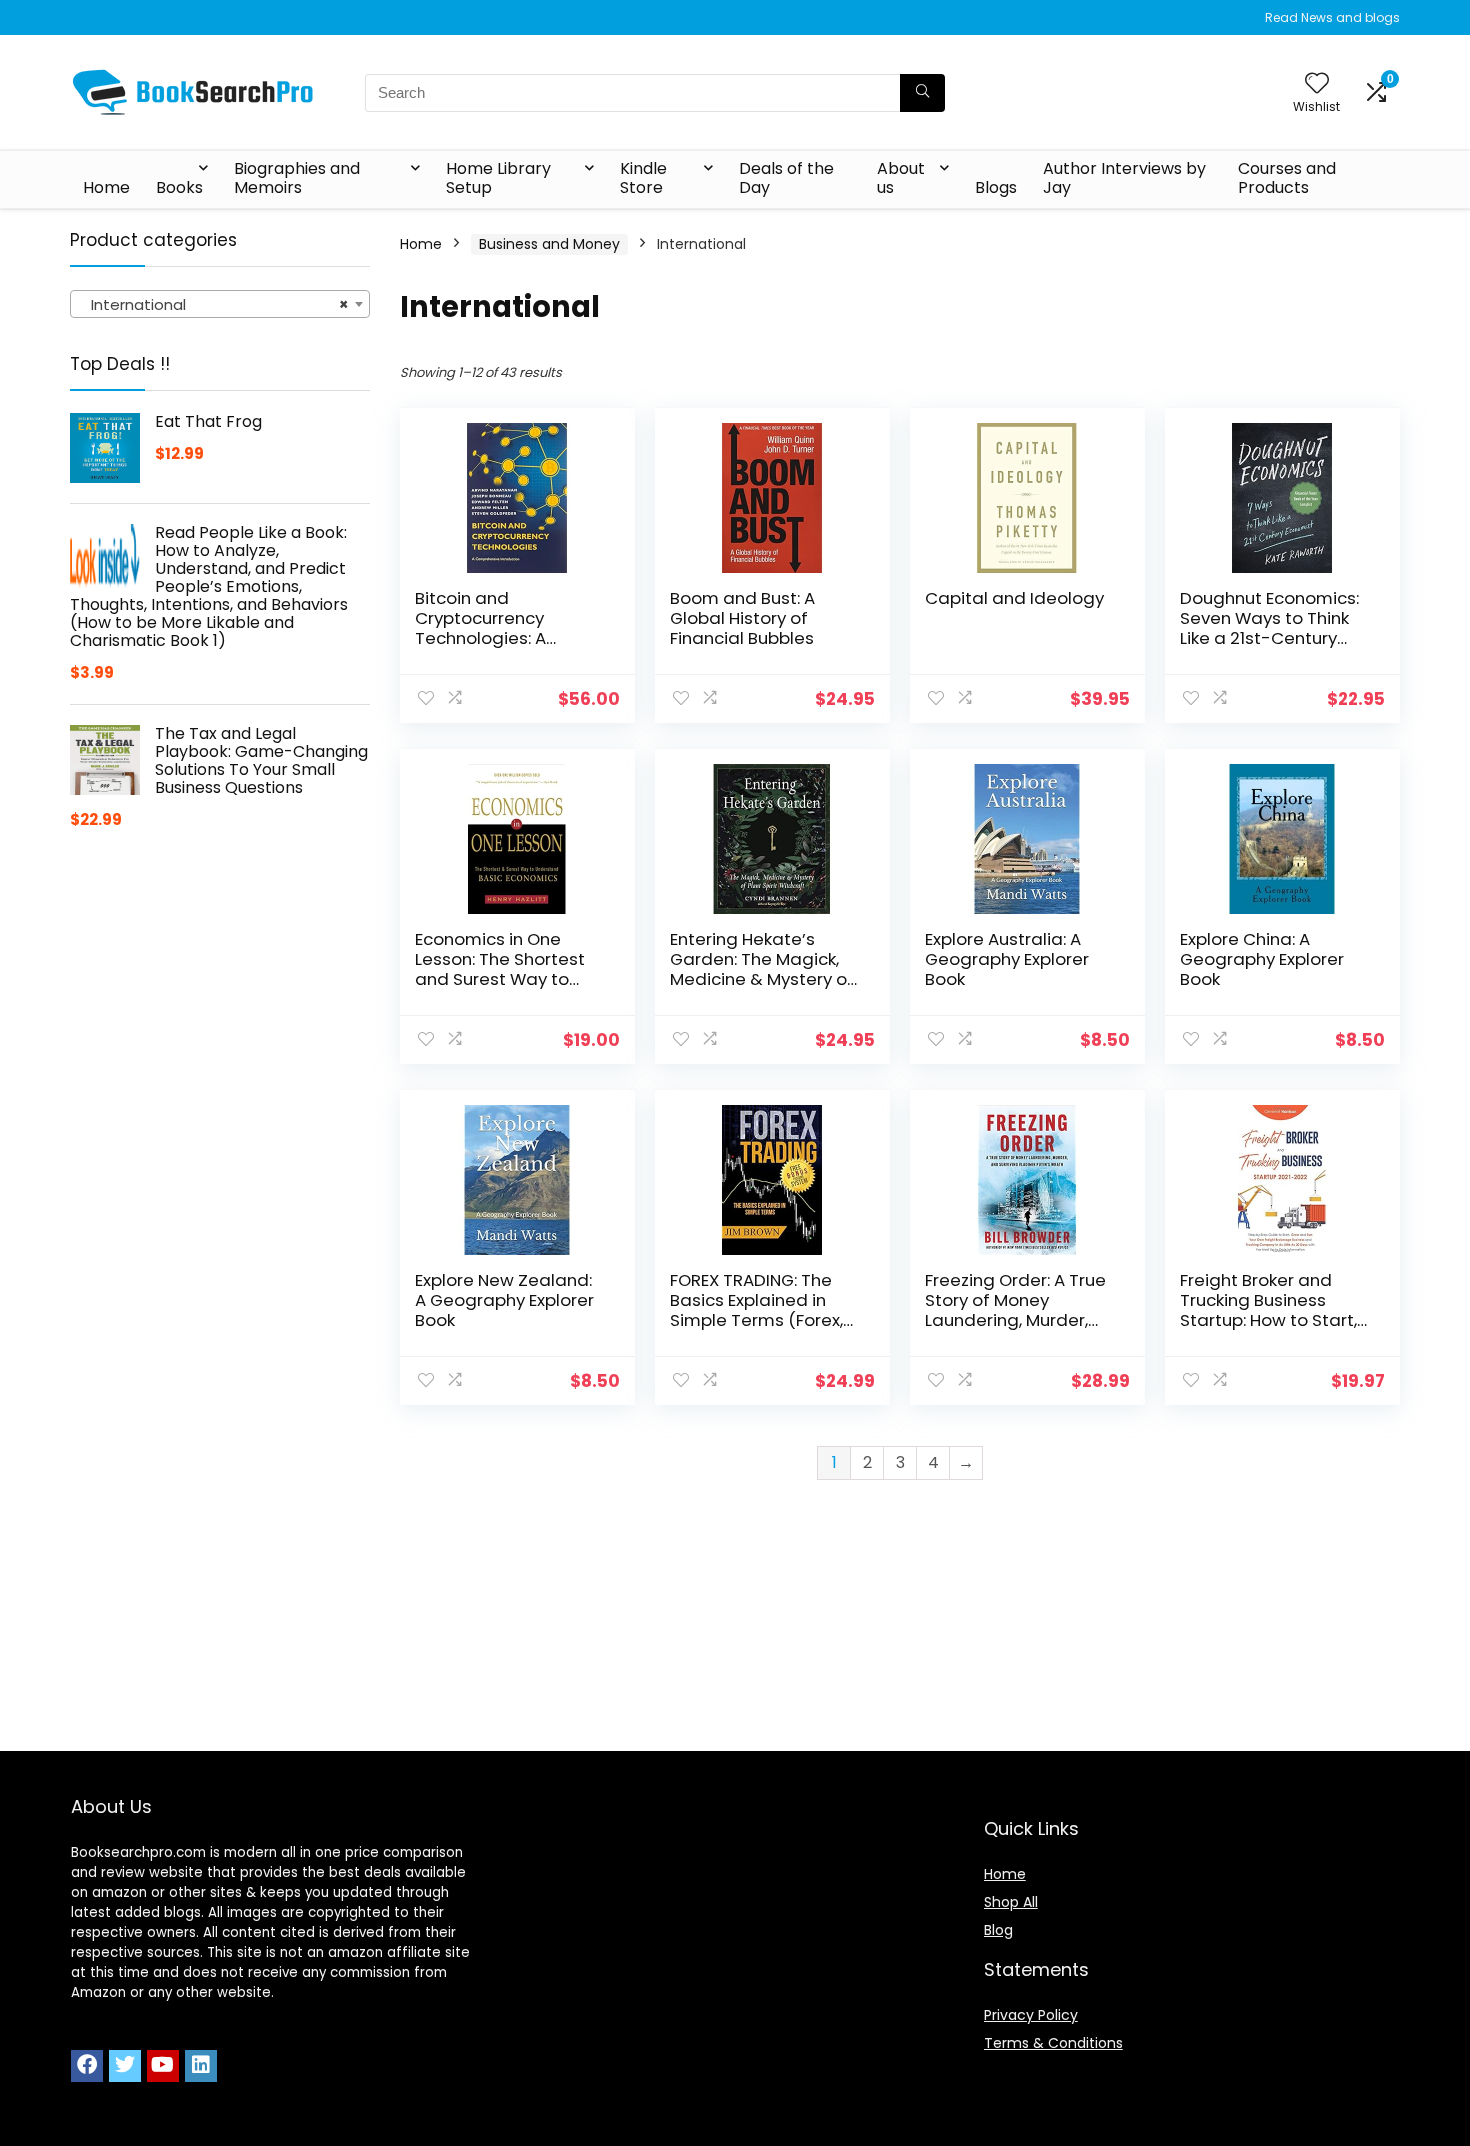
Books (179, 187)
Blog (998, 1930)
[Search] (922, 93)
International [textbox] (214, 304)
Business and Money (549, 244)
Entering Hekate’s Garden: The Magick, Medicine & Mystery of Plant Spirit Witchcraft (762, 969)
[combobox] (220, 304)
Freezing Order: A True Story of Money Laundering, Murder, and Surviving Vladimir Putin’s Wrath (1018, 1320)
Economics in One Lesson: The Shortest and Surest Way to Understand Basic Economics (500, 979)
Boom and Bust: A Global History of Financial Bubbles (742, 618)
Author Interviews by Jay (1124, 178)
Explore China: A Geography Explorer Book (1262, 959)
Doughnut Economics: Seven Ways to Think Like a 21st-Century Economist (1269, 628)
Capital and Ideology (1014, 598)
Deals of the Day (786, 178)
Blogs (996, 187)
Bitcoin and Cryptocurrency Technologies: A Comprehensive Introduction (481, 638)
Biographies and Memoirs (297, 178)
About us (901, 178)
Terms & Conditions (1053, 2043)
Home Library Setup (498, 178)
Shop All (1011, 1902)
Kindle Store (643, 178)
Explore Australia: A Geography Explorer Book (1007, 959)
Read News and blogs (1332, 17)
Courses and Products (1287, 178)
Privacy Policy (1031, 2015)
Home (106, 187)
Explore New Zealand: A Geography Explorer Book (504, 1300)
